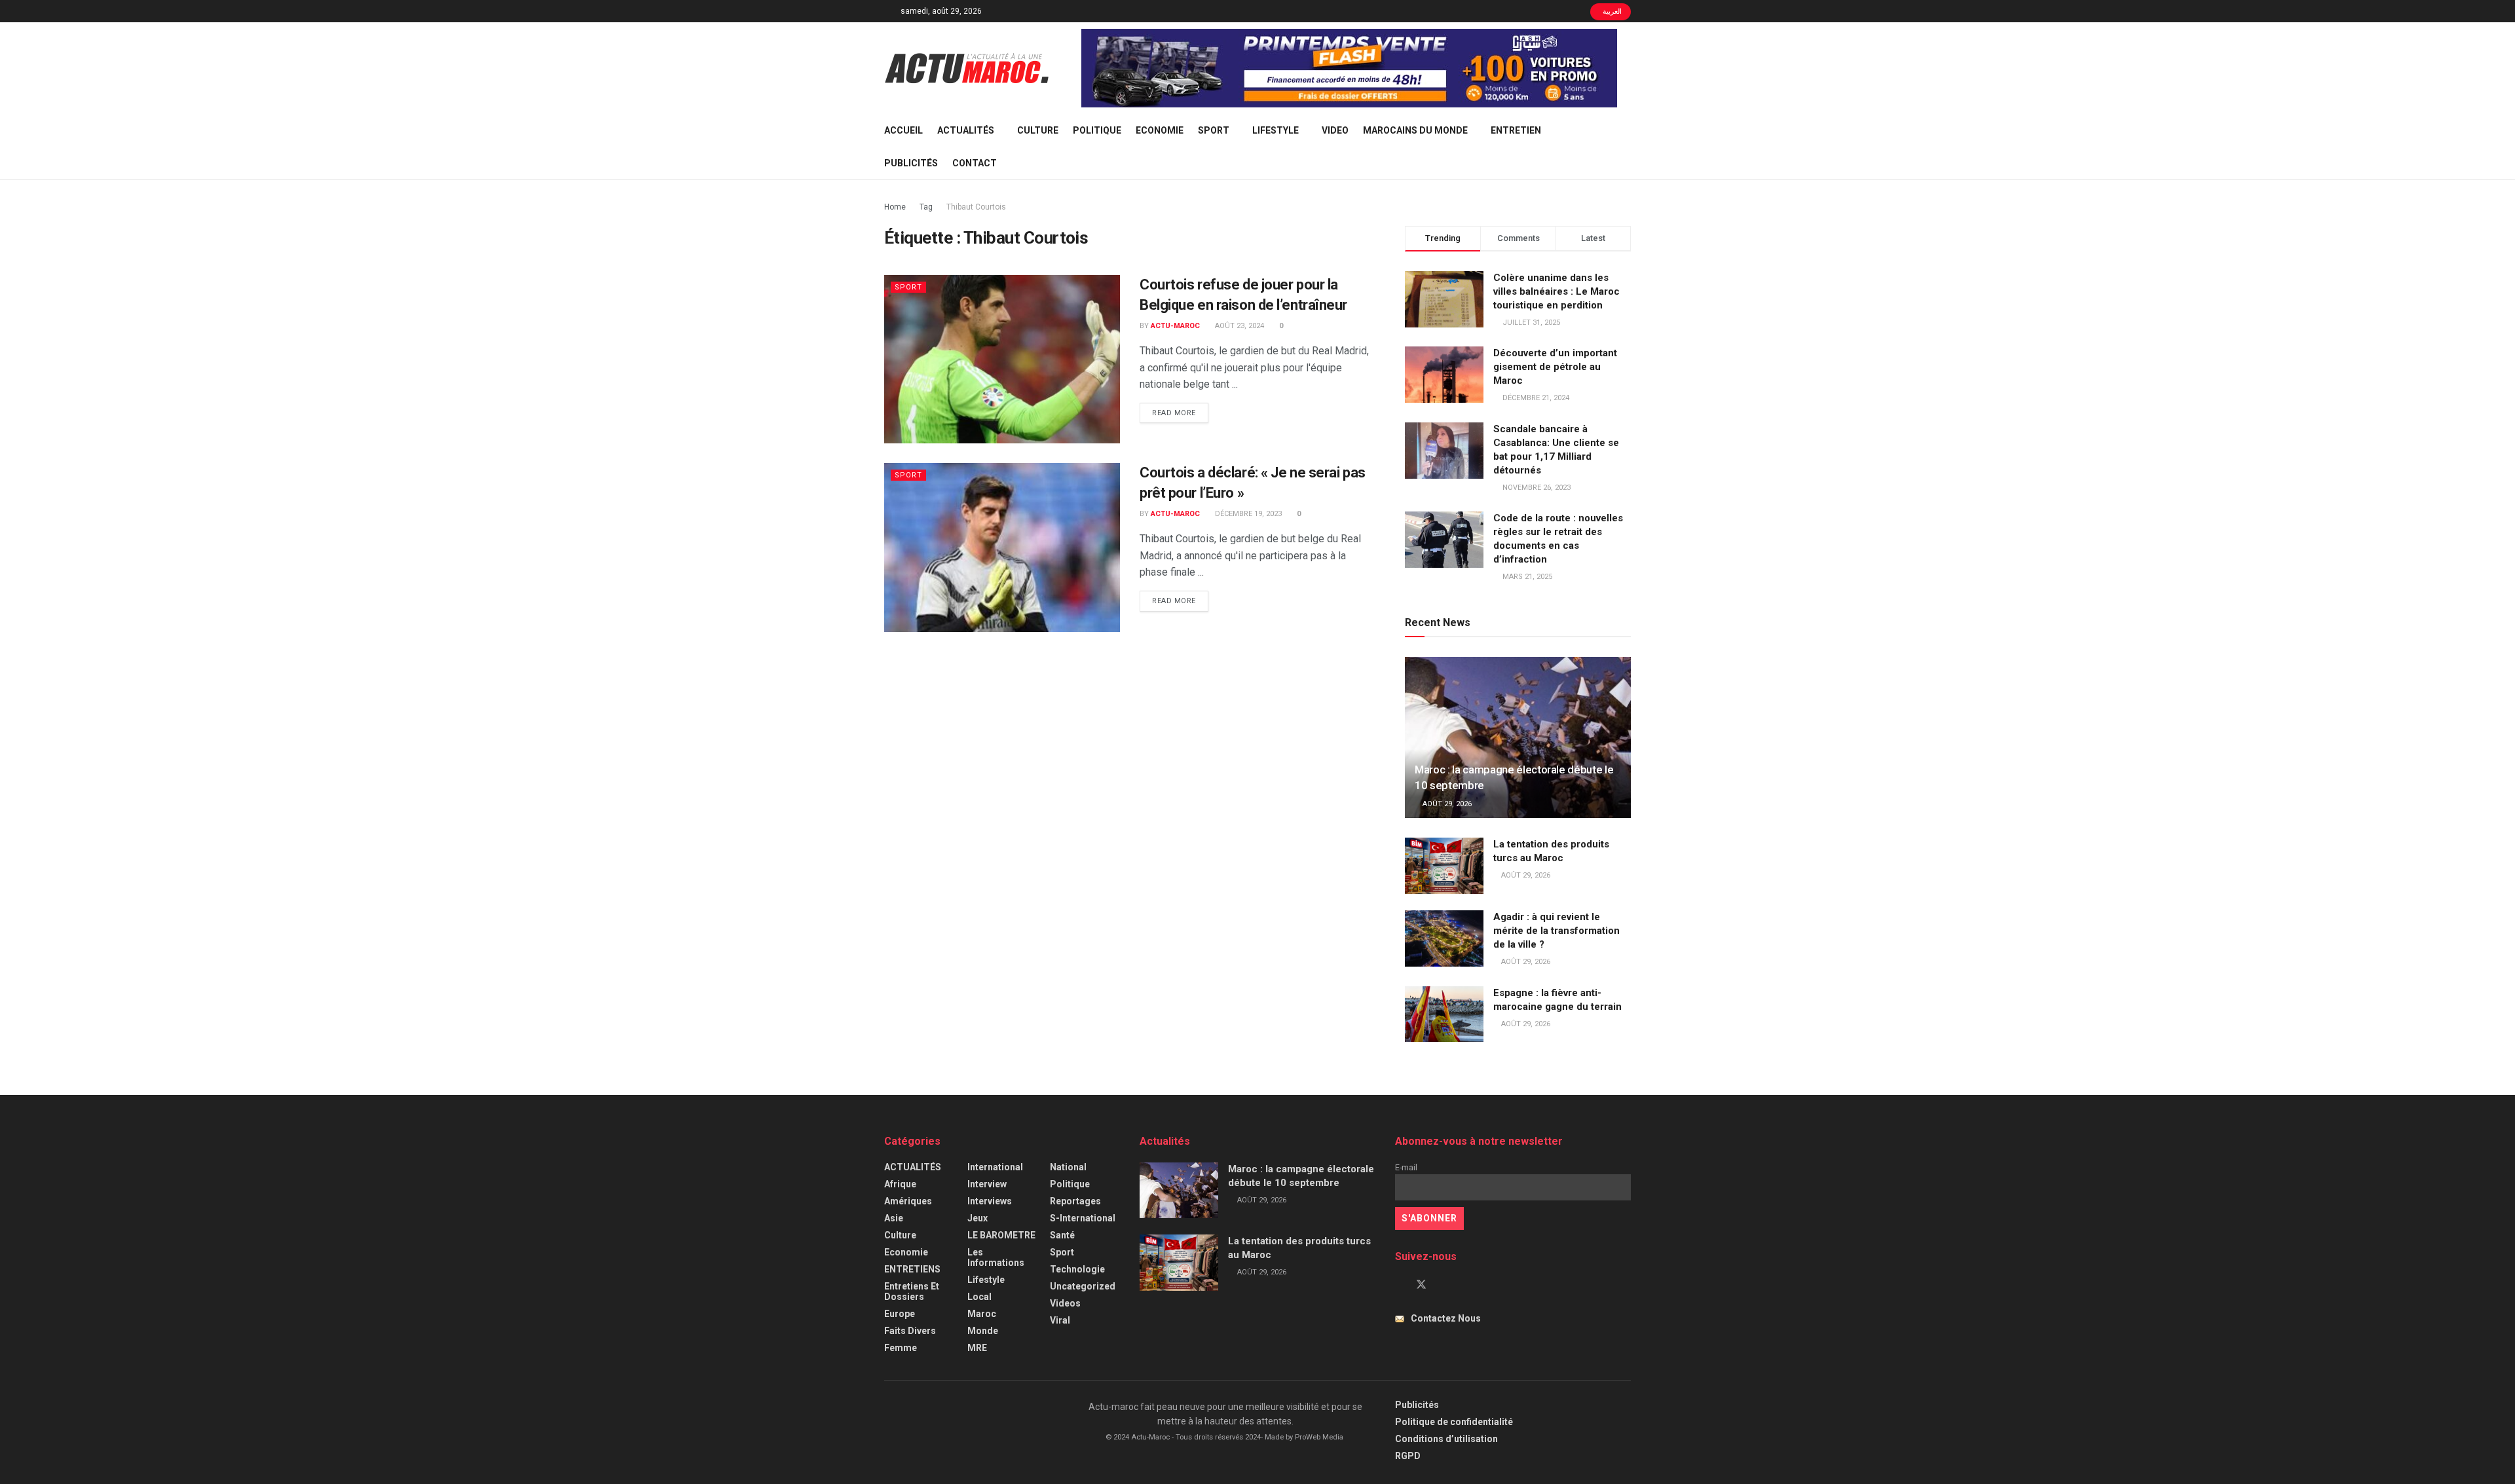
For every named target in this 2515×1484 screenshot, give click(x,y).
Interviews (990, 1201)
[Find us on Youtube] (1444, 1285)
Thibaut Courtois (976, 207)
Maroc (982, 1314)
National (1068, 1167)
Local (979, 1297)
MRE (977, 1348)
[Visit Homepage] (967, 68)
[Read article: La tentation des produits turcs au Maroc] (1444, 866)
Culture (1038, 130)
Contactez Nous (1446, 1318)
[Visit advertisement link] (1349, 68)
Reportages (1075, 1201)
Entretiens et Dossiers (912, 1291)
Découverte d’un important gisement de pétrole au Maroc (1555, 367)
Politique (1097, 130)
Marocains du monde (1415, 130)
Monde (983, 1331)
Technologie (1077, 1269)
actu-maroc (1175, 326)
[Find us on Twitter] (1421, 1285)
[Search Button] (1626, 147)
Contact (975, 163)
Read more (1180, 413)
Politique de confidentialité (1454, 1422)
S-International (1083, 1218)
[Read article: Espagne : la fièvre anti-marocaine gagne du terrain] (1444, 1014)
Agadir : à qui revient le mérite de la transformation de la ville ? (1556, 931)
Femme (901, 1348)
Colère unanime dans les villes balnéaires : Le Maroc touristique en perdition (1556, 291)
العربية (1611, 11)
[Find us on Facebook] (1399, 1285)
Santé (1062, 1235)
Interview (987, 1184)
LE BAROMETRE (1001, 1235)
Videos (1065, 1303)
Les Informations (996, 1257)
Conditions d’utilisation (1446, 1439)
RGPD (1408, 1456)
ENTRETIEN (1516, 130)
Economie (1160, 130)
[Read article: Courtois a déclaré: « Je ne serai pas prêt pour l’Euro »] (1002, 547)
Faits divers (910, 1331)
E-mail (1406, 1167)
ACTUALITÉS (966, 130)
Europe (900, 1314)
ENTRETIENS (912, 1269)
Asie (894, 1218)
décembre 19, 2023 (1247, 514)
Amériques (908, 1201)
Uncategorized (1083, 1286)
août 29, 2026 (1446, 804)
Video (1335, 130)
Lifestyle (1276, 130)
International (995, 1167)
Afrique (900, 1184)
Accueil (904, 130)
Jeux (978, 1218)
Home (895, 207)
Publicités (911, 163)
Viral (1060, 1320)
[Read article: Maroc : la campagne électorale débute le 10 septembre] (1518, 738)
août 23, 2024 (1239, 326)
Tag (926, 207)
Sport (1214, 130)
